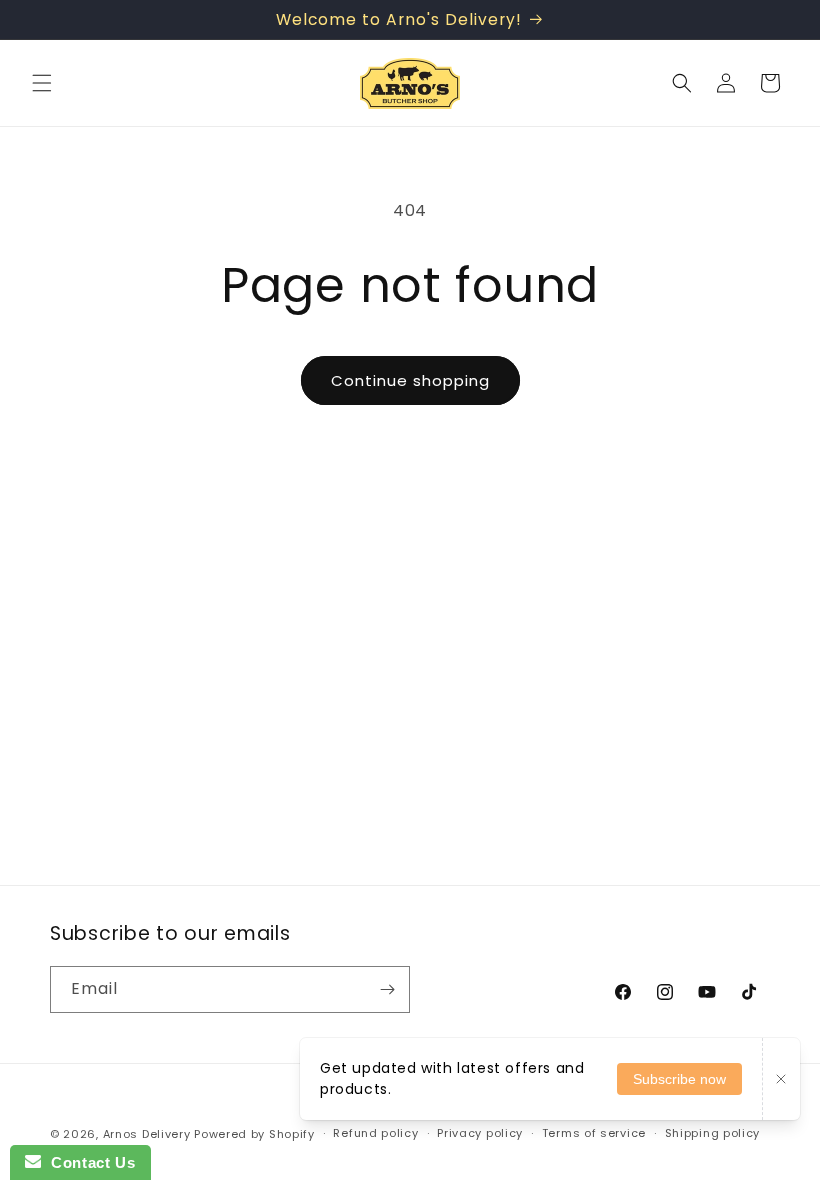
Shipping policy (713, 1133)
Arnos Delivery (147, 1134)
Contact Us (88, 1162)
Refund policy (375, 1133)
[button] (42, 83)
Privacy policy (480, 1133)
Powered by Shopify (254, 1134)
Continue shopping (410, 380)
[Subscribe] (387, 989)
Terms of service (594, 1133)
